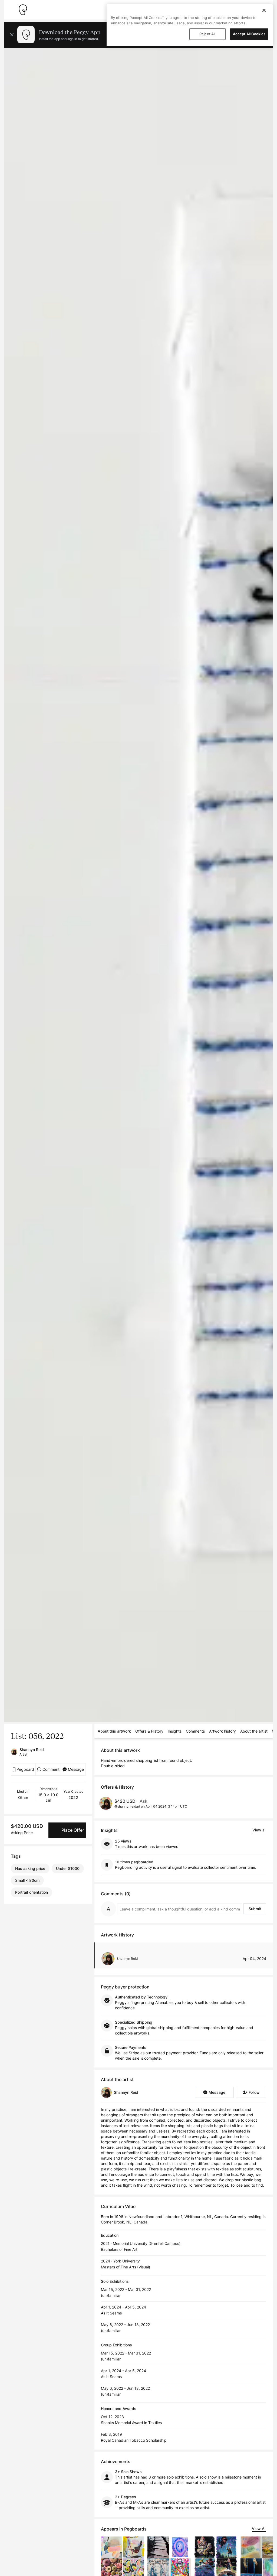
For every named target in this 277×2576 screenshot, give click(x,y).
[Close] (264, 10)
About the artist (254, 1731)
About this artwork (114, 1731)
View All (259, 2528)
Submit (255, 1909)
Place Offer (73, 1830)
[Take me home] (23, 10)
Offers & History (149, 1731)
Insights (175, 1731)
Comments (195, 1731)
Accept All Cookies (249, 34)
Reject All (207, 34)
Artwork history (222, 1731)
